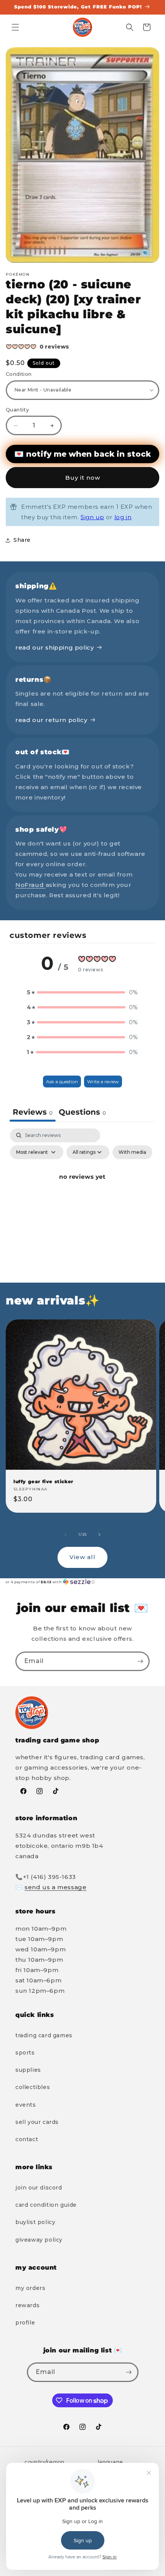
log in (123, 517)
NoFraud (31, 885)
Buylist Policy (35, 2222)
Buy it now (83, 478)
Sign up (92, 517)
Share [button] (22, 540)
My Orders (30, 2288)
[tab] (82, 1113)
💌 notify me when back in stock (82, 454)
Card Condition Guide (46, 2205)
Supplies (28, 2070)
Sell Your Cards (37, 2122)
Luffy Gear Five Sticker (43, 1481)
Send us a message (55, 1887)
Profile (25, 2323)
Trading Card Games (44, 2035)
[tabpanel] (82, 1194)
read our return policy (51, 720)
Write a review (103, 1082)
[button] (15, 27)
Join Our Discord (39, 2188)
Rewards (27, 2305)
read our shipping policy (54, 647)
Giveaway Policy (39, 2240)
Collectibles (33, 2087)
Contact (27, 2139)
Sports (25, 2053)
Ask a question (62, 1082)
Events (26, 2105)
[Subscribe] (140, 1661)
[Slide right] (99, 1535)
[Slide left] (66, 1535)
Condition (19, 374)
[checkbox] (132, 1152)
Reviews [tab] (33, 1112)
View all (82, 1557)
